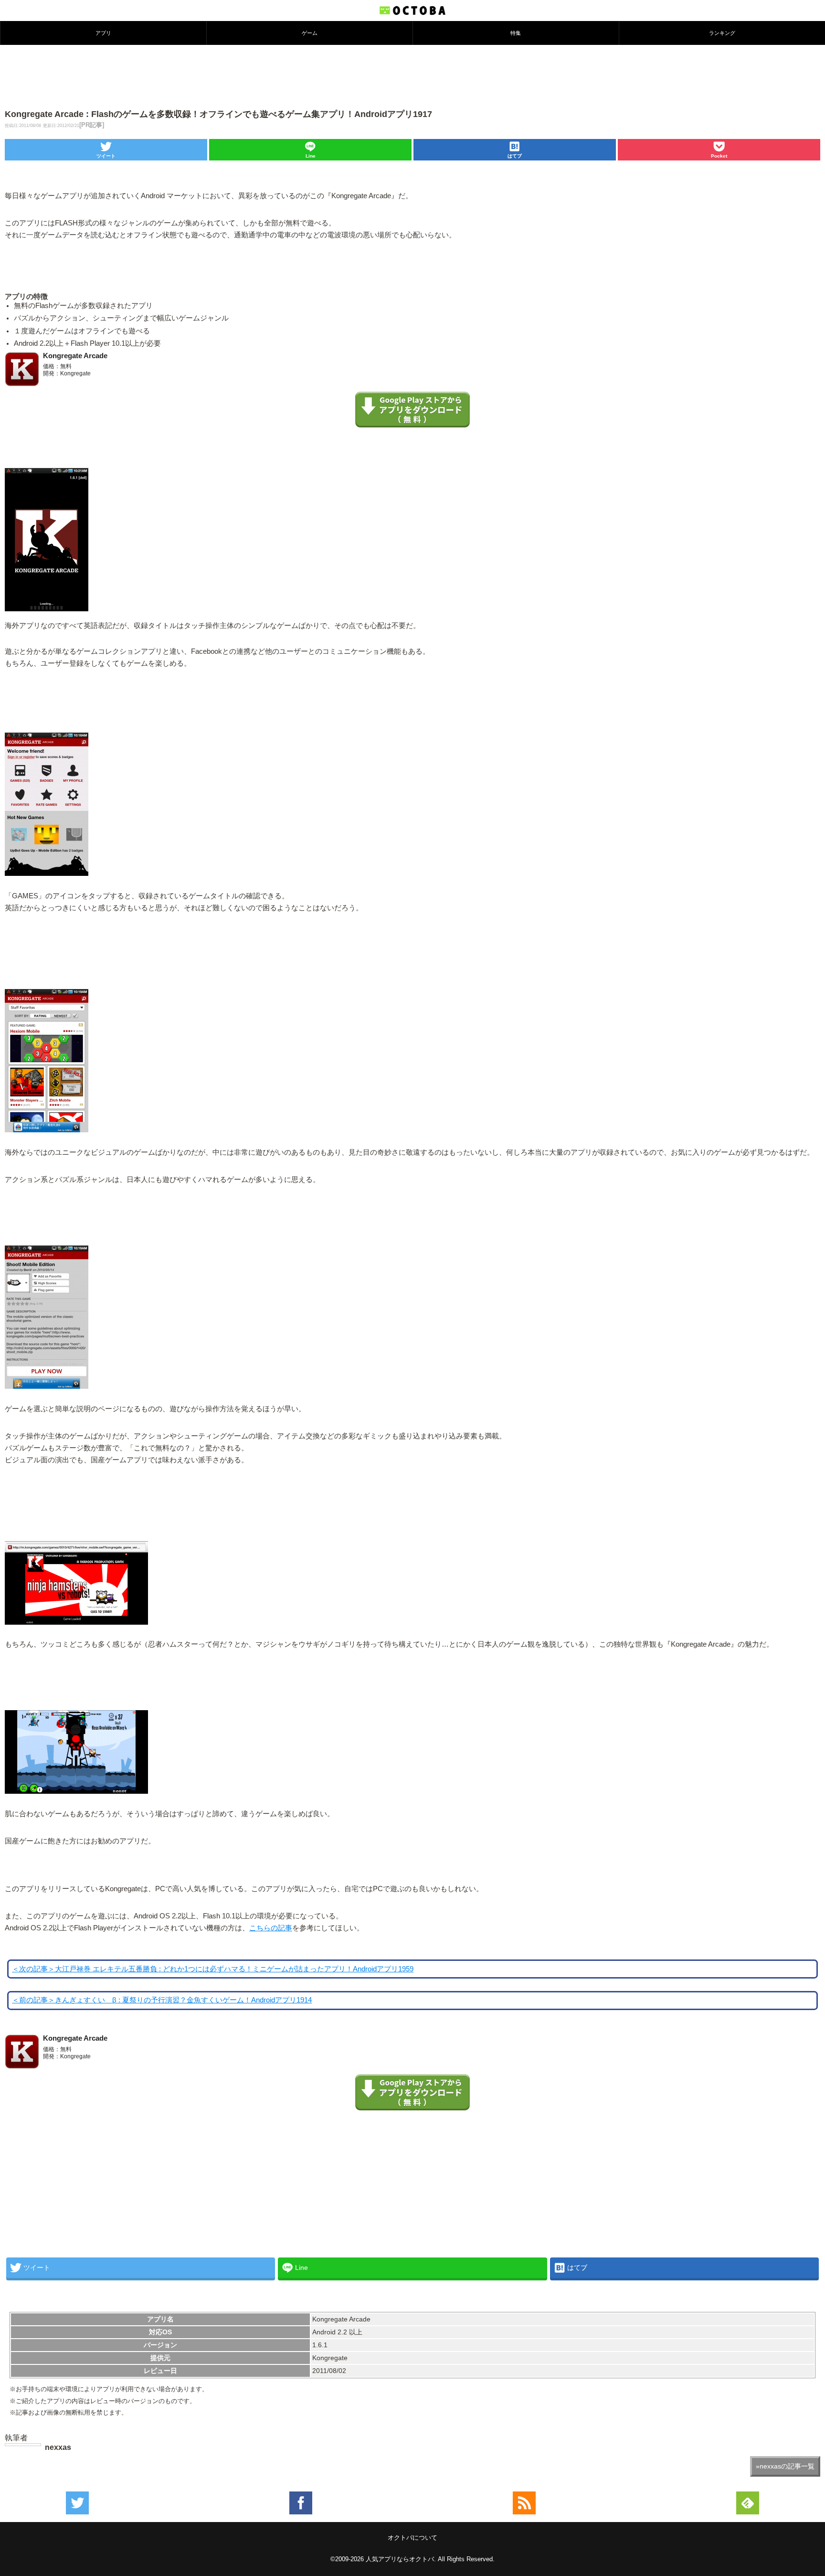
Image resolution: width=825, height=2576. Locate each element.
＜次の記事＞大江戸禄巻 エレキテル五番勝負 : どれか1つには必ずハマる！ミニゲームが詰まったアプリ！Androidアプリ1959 (213, 1969)
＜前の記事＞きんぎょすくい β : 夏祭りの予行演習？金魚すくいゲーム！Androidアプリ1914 (162, 2000)
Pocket (719, 156)
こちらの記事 (271, 1928)
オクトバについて (412, 2538)
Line (311, 156)
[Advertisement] (412, 76)
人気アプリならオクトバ (400, 2559)
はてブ (515, 156)
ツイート (106, 156)
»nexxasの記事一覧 (785, 2466)
